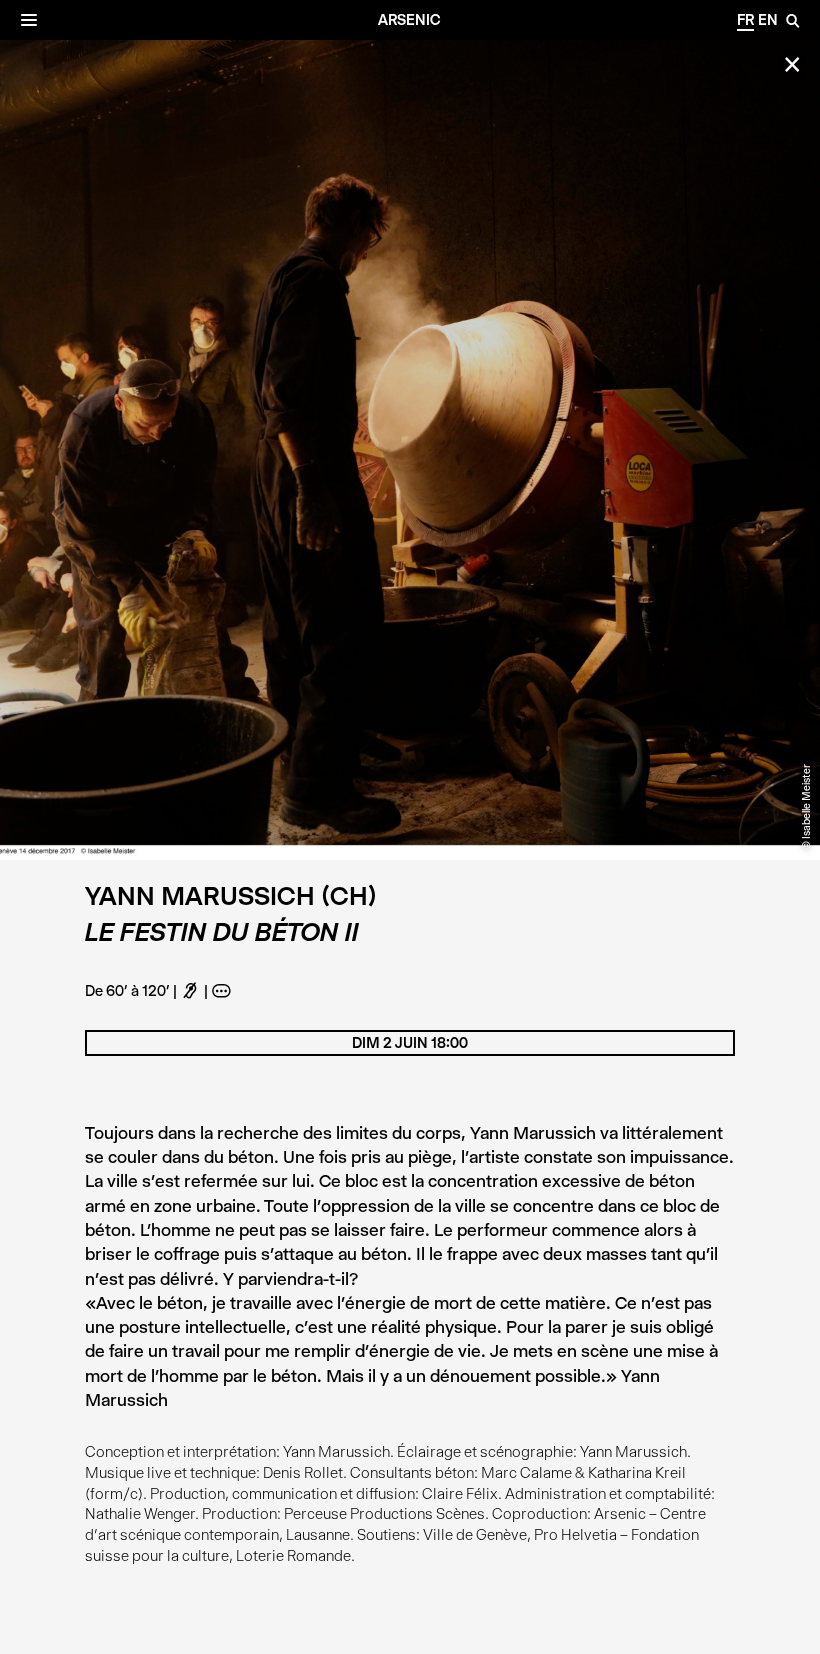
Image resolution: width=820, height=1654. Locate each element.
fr (745, 20)
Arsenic (409, 20)
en (768, 20)
